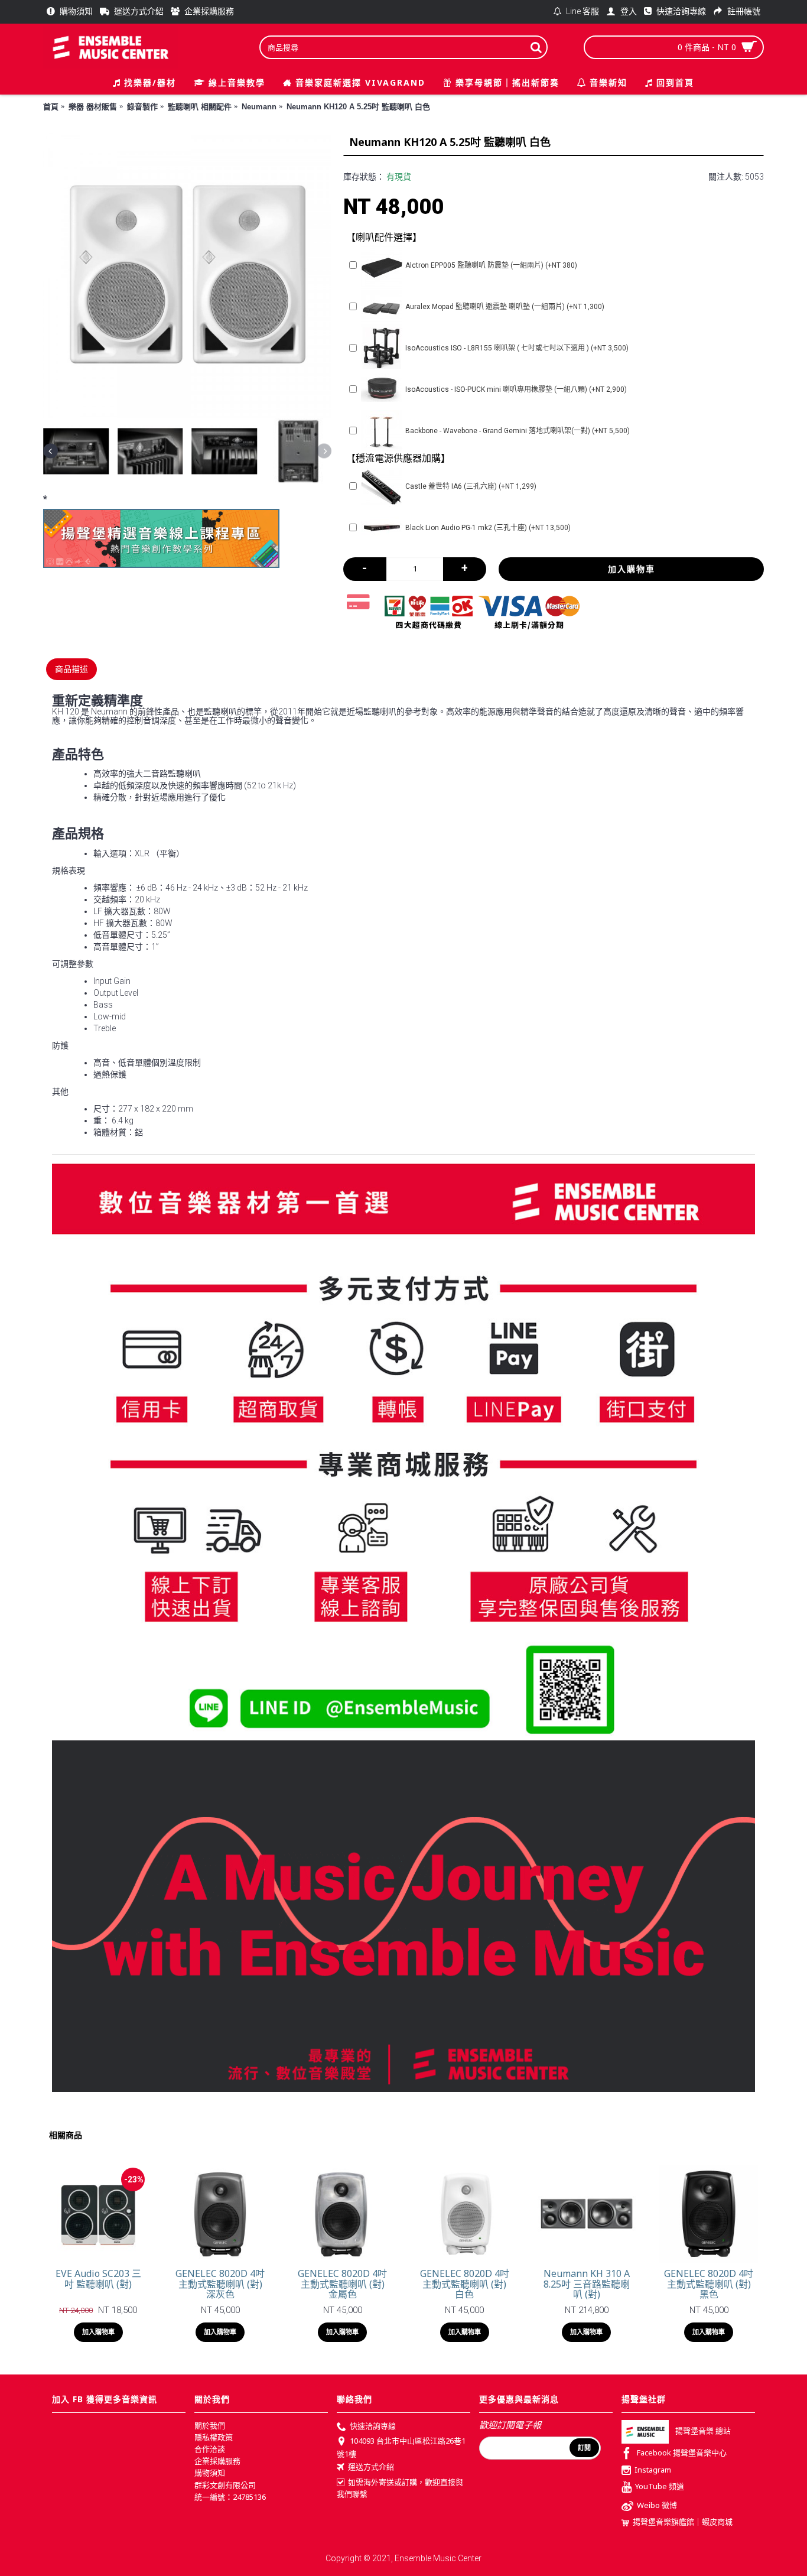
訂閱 (584, 2448)
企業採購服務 (217, 2461)
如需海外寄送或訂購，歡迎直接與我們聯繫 (400, 2488)
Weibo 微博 (657, 2506)
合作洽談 (210, 2449)
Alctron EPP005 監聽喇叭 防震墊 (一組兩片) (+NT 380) (491, 265)
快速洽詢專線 (373, 2426)
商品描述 (71, 669)
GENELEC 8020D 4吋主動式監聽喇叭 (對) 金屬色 (342, 2284)
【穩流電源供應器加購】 (398, 458)
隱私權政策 (214, 2437)
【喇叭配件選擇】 (384, 237)
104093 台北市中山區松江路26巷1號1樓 (401, 2447)
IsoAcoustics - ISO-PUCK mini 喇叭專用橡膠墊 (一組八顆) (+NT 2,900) (516, 389)
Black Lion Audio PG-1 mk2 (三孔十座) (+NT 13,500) (488, 528)
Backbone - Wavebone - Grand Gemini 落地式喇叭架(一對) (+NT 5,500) (518, 431)
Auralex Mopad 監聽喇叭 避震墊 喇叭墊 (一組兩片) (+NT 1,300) (505, 307)
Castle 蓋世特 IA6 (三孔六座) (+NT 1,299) (471, 486)
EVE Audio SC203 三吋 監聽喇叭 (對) (98, 2279)
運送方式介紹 (371, 2467)
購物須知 (210, 2473)
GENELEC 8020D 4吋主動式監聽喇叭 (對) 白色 (465, 2284)
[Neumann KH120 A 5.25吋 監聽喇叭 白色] (187, 274)
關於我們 (210, 2425)
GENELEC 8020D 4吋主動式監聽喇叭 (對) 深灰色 (220, 2284)
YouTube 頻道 (660, 2487)
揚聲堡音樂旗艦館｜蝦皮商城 (683, 2522)
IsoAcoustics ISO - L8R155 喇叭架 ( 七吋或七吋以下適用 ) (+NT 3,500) (517, 348)
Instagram (653, 2470)
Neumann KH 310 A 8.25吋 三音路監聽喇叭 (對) (587, 2284)
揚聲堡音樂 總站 (703, 2431)
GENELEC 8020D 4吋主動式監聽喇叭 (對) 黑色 (709, 2284)
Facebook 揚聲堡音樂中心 (682, 2452)
